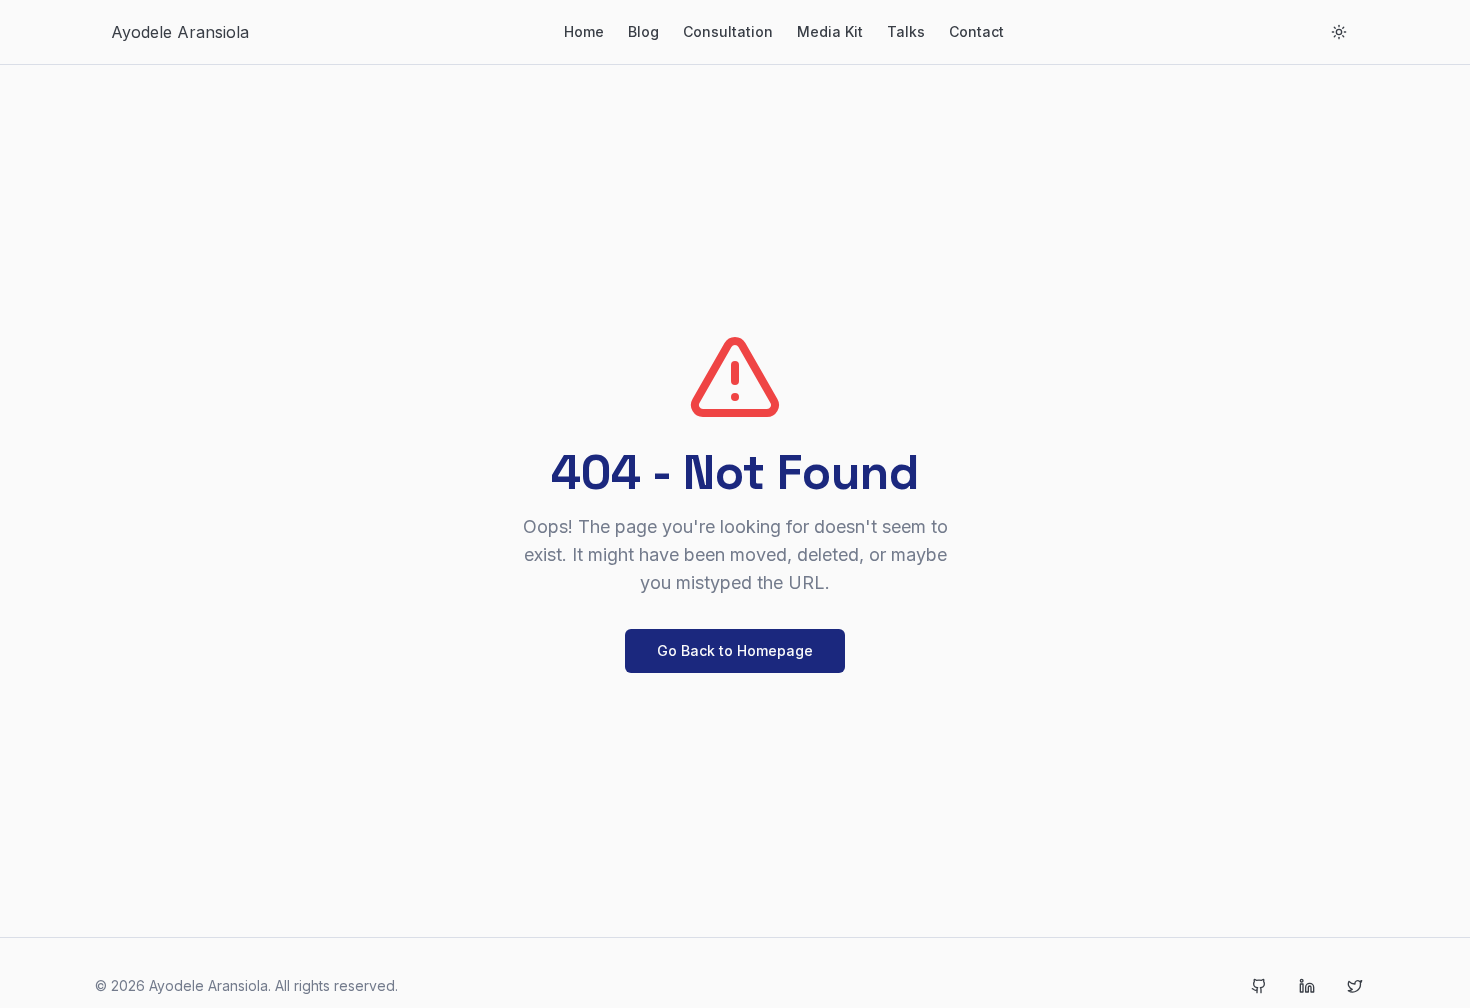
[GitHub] (1259, 986)
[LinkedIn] (1307, 986)
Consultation (728, 31)
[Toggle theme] (1339, 32)
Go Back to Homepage (735, 650)
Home (584, 31)
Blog (643, 31)
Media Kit (830, 31)
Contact (976, 31)
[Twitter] (1355, 986)
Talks (906, 31)
